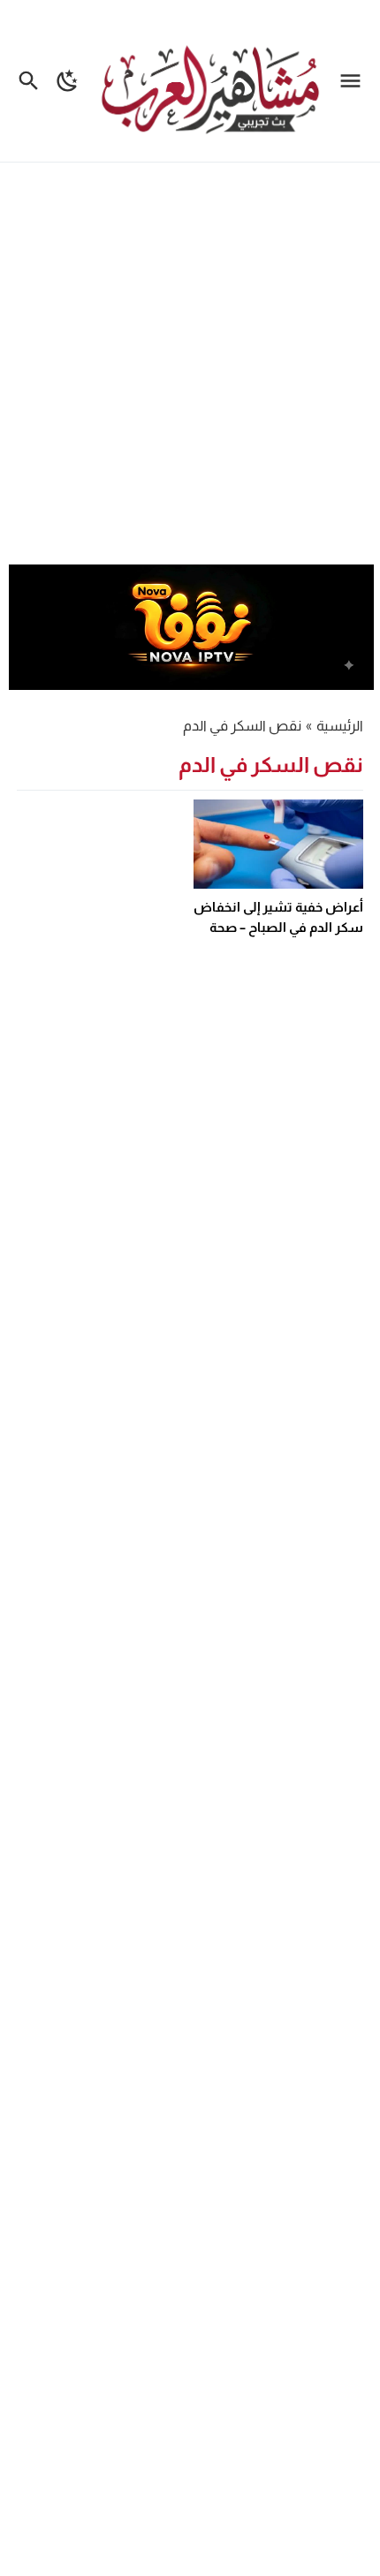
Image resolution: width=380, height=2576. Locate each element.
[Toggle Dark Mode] (68, 81)
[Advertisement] (190, 366)
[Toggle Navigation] (355, 81)
